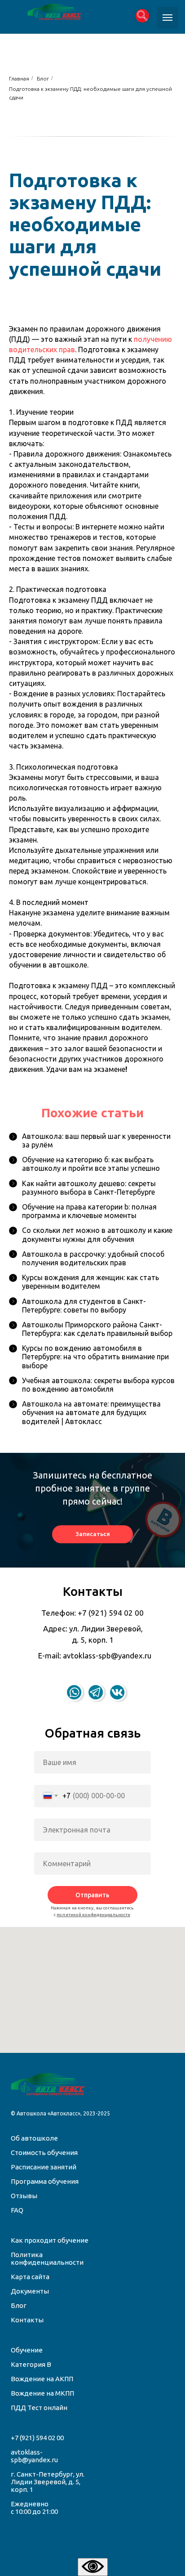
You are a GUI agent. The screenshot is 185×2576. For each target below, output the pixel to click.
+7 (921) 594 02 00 (37, 2438)
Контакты (27, 2320)
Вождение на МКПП (42, 2393)
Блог (43, 78)
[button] (92, 1534)
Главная (19, 78)
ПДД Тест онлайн (39, 2408)
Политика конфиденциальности (47, 2258)
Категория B (31, 2364)
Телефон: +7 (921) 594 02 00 (92, 1613)
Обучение (27, 2350)
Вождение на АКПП (42, 2379)
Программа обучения (45, 2181)
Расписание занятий (44, 2167)
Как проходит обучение (50, 2240)
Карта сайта (30, 2277)
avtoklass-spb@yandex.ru (34, 2456)
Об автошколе (34, 2138)
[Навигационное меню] (167, 18)
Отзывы (24, 2196)
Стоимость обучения (44, 2153)
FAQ (17, 2210)
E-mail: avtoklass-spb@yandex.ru (95, 1655)
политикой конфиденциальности (93, 1915)
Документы (30, 2291)
